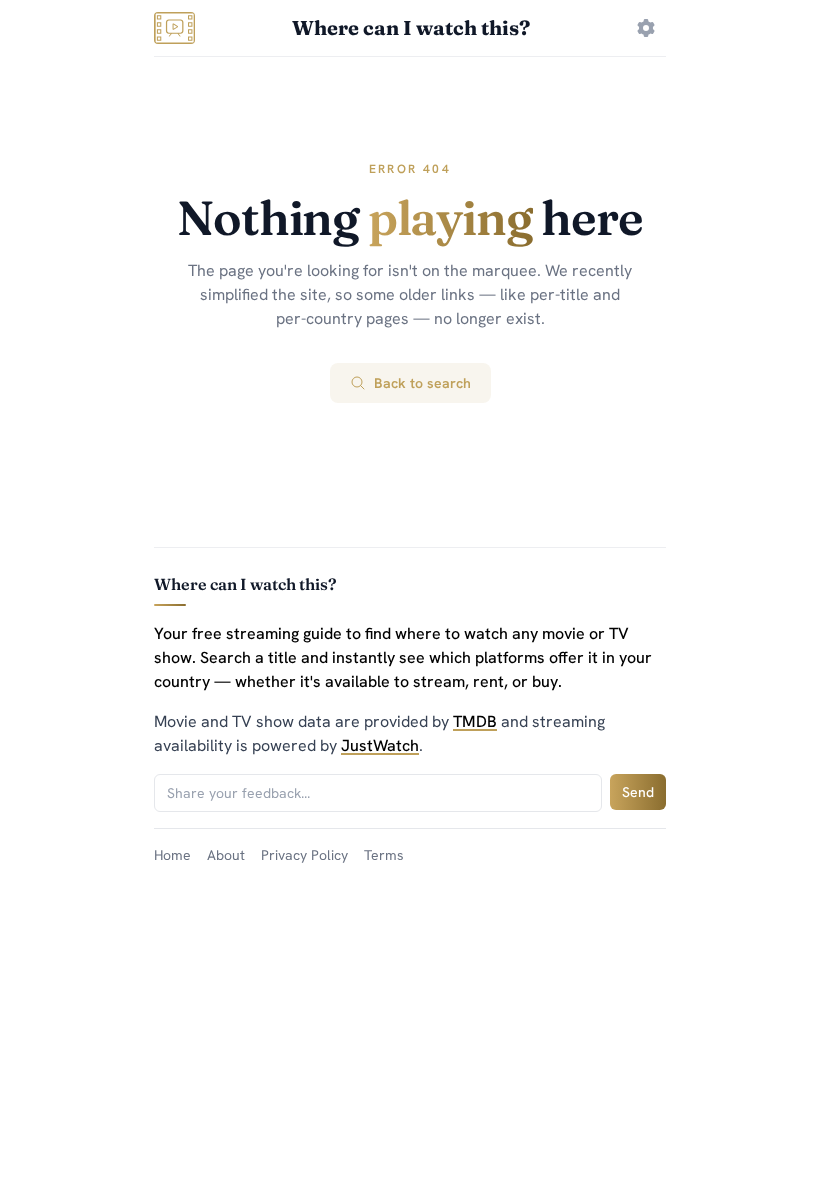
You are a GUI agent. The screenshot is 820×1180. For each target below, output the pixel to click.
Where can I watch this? (411, 27)
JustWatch (380, 745)
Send (638, 792)
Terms (384, 855)
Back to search (422, 383)
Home (172, 855)
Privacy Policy (304, 855)
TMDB (475, 721)
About (226, 855)
